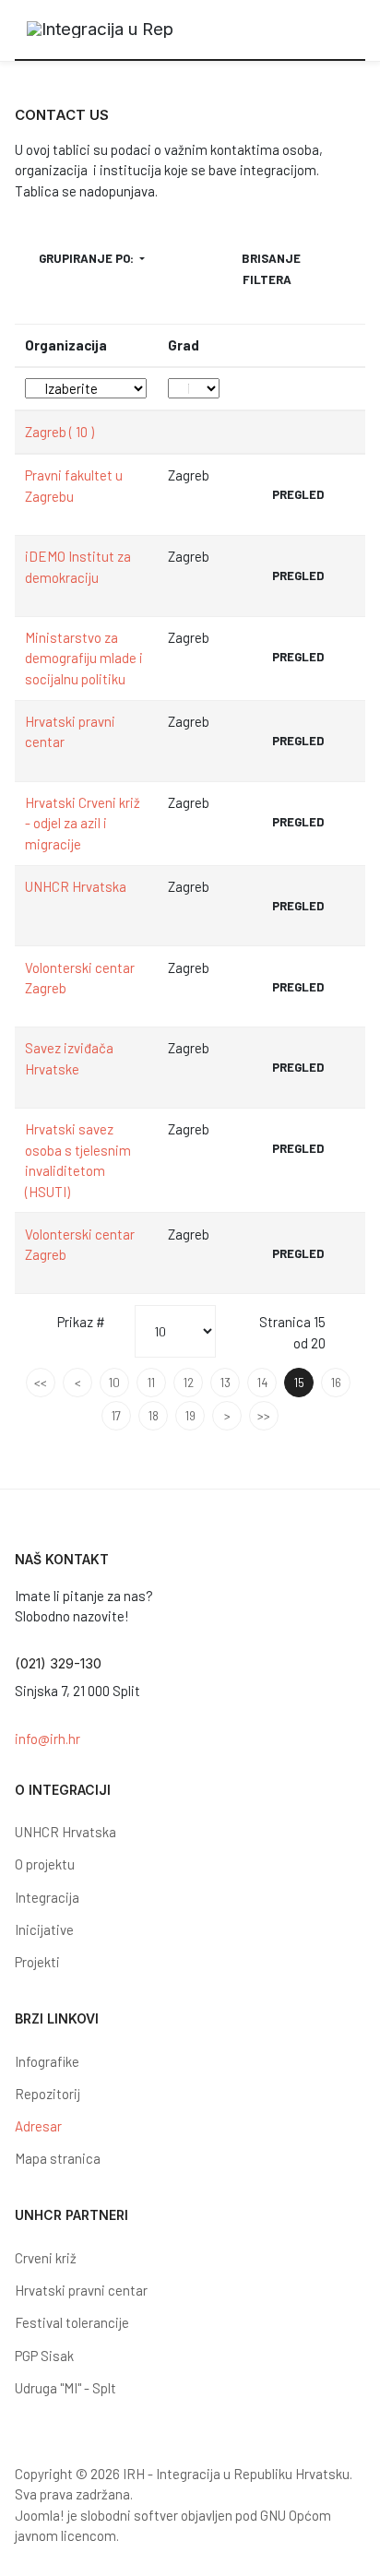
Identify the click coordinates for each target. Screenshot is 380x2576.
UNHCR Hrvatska (76, 886)
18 (154, 1416)
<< (41, 1383)
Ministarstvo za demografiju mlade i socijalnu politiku (84, 658)
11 (151, 1383)
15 (299, 1383)
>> (264, 1416)
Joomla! (40, 2515)
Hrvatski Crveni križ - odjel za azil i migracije (83, 823)
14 (262, 1383)
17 (116, 1416)
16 (336, 1383)
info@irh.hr (47, 1739)
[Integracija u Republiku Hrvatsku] (101, 30)
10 (114, 1383)
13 (226, 1383)
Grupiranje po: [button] (88, 258)
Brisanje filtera (271, 268)
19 (190, 1416)
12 (189, 1383)
